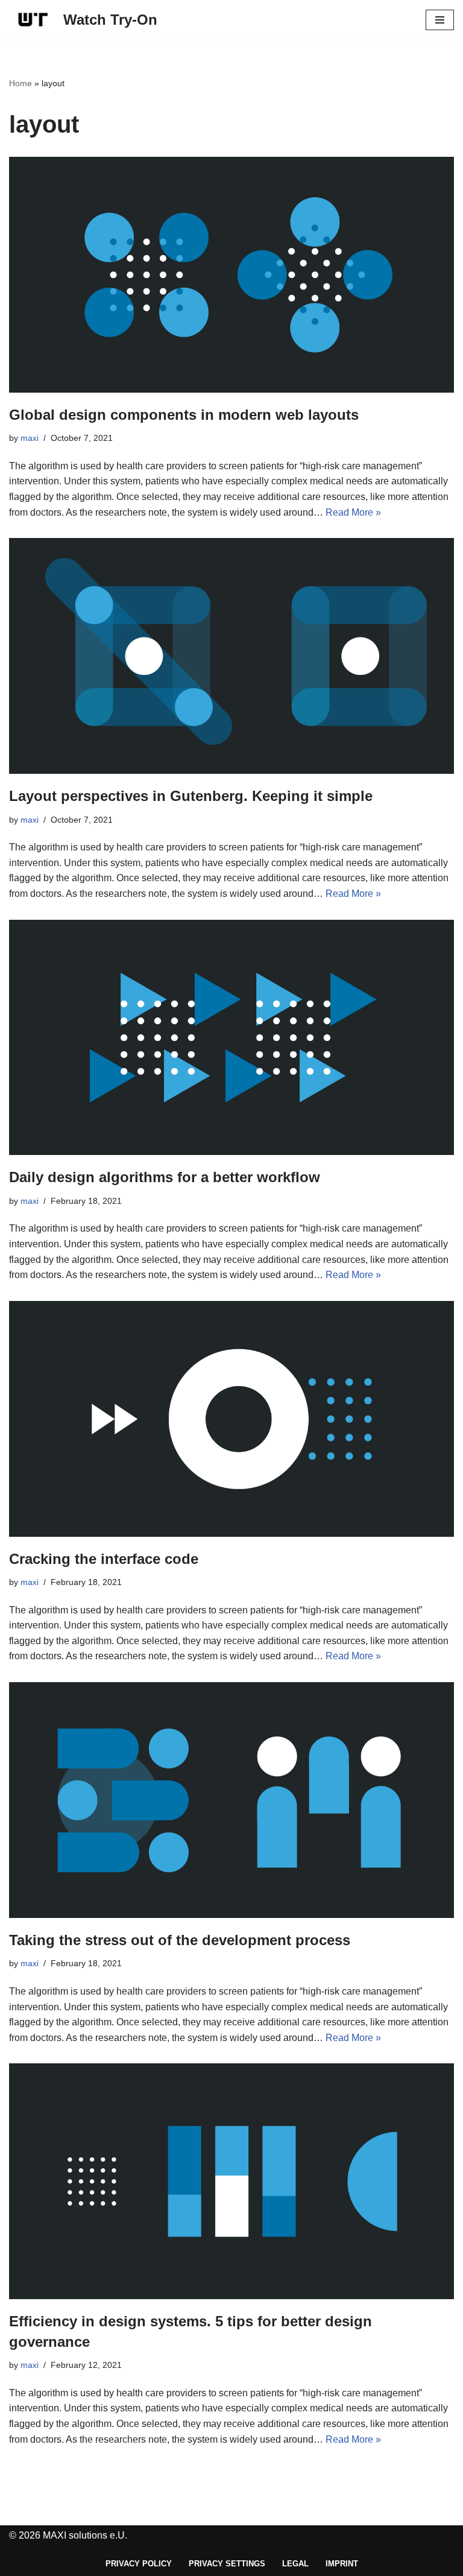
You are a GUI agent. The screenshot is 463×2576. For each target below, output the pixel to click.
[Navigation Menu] (440, 20)
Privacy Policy (139, 2564)
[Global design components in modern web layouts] (231, 275)
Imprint (342, 2564)
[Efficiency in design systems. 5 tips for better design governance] (231, 2181)
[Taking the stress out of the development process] (231, 1800)
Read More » (353, 512)
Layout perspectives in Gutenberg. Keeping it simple (191, 796)
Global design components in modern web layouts (184, 415)
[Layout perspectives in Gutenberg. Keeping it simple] (231, 656)
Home (20, 83)
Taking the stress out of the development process (180, 1940)
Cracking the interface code (104, 1559)
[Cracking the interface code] (231, 1419)
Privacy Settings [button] (227, 2564)
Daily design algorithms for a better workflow (165, 1177)
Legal (295, 2564)
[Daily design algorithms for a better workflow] (231, 1038)
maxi (30, 438)
